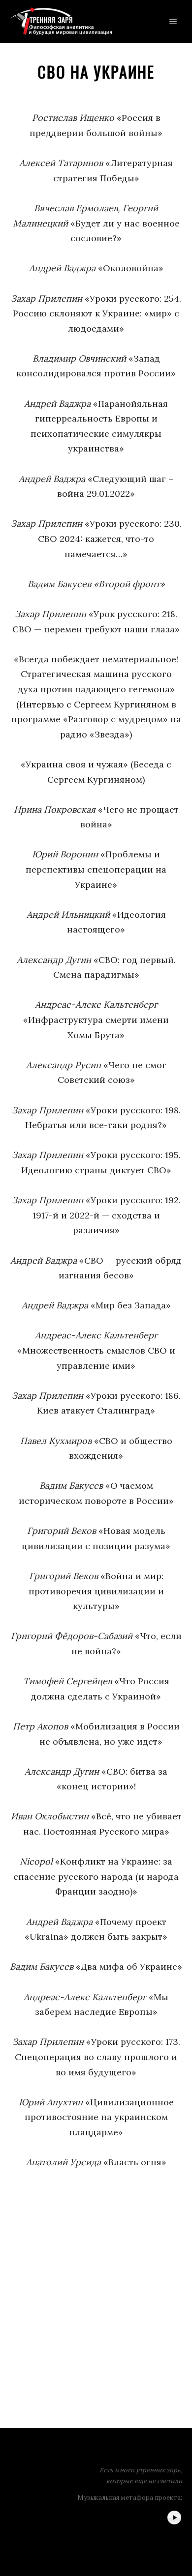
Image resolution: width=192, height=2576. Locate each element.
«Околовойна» (96, 268)
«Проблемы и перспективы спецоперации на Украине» (96, 869)
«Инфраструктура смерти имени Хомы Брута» (96, 1019)
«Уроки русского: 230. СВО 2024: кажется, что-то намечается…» (96, 538)
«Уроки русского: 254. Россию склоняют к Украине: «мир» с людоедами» (96, 313)
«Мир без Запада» (96, 1305)
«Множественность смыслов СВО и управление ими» (96, 1350)
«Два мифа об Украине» (96, 1967)
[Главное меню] (173, 22)
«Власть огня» (96, 2162)
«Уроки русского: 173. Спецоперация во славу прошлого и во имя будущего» (96, 2057)
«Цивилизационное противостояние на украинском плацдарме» (96, 2117)
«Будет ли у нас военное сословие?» (96, 223)
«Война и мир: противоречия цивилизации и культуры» (96, 1591)
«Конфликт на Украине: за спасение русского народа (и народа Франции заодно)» (96, 1876)
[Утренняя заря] (61, 21)
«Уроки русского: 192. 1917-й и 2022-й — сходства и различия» (96, 1215)
